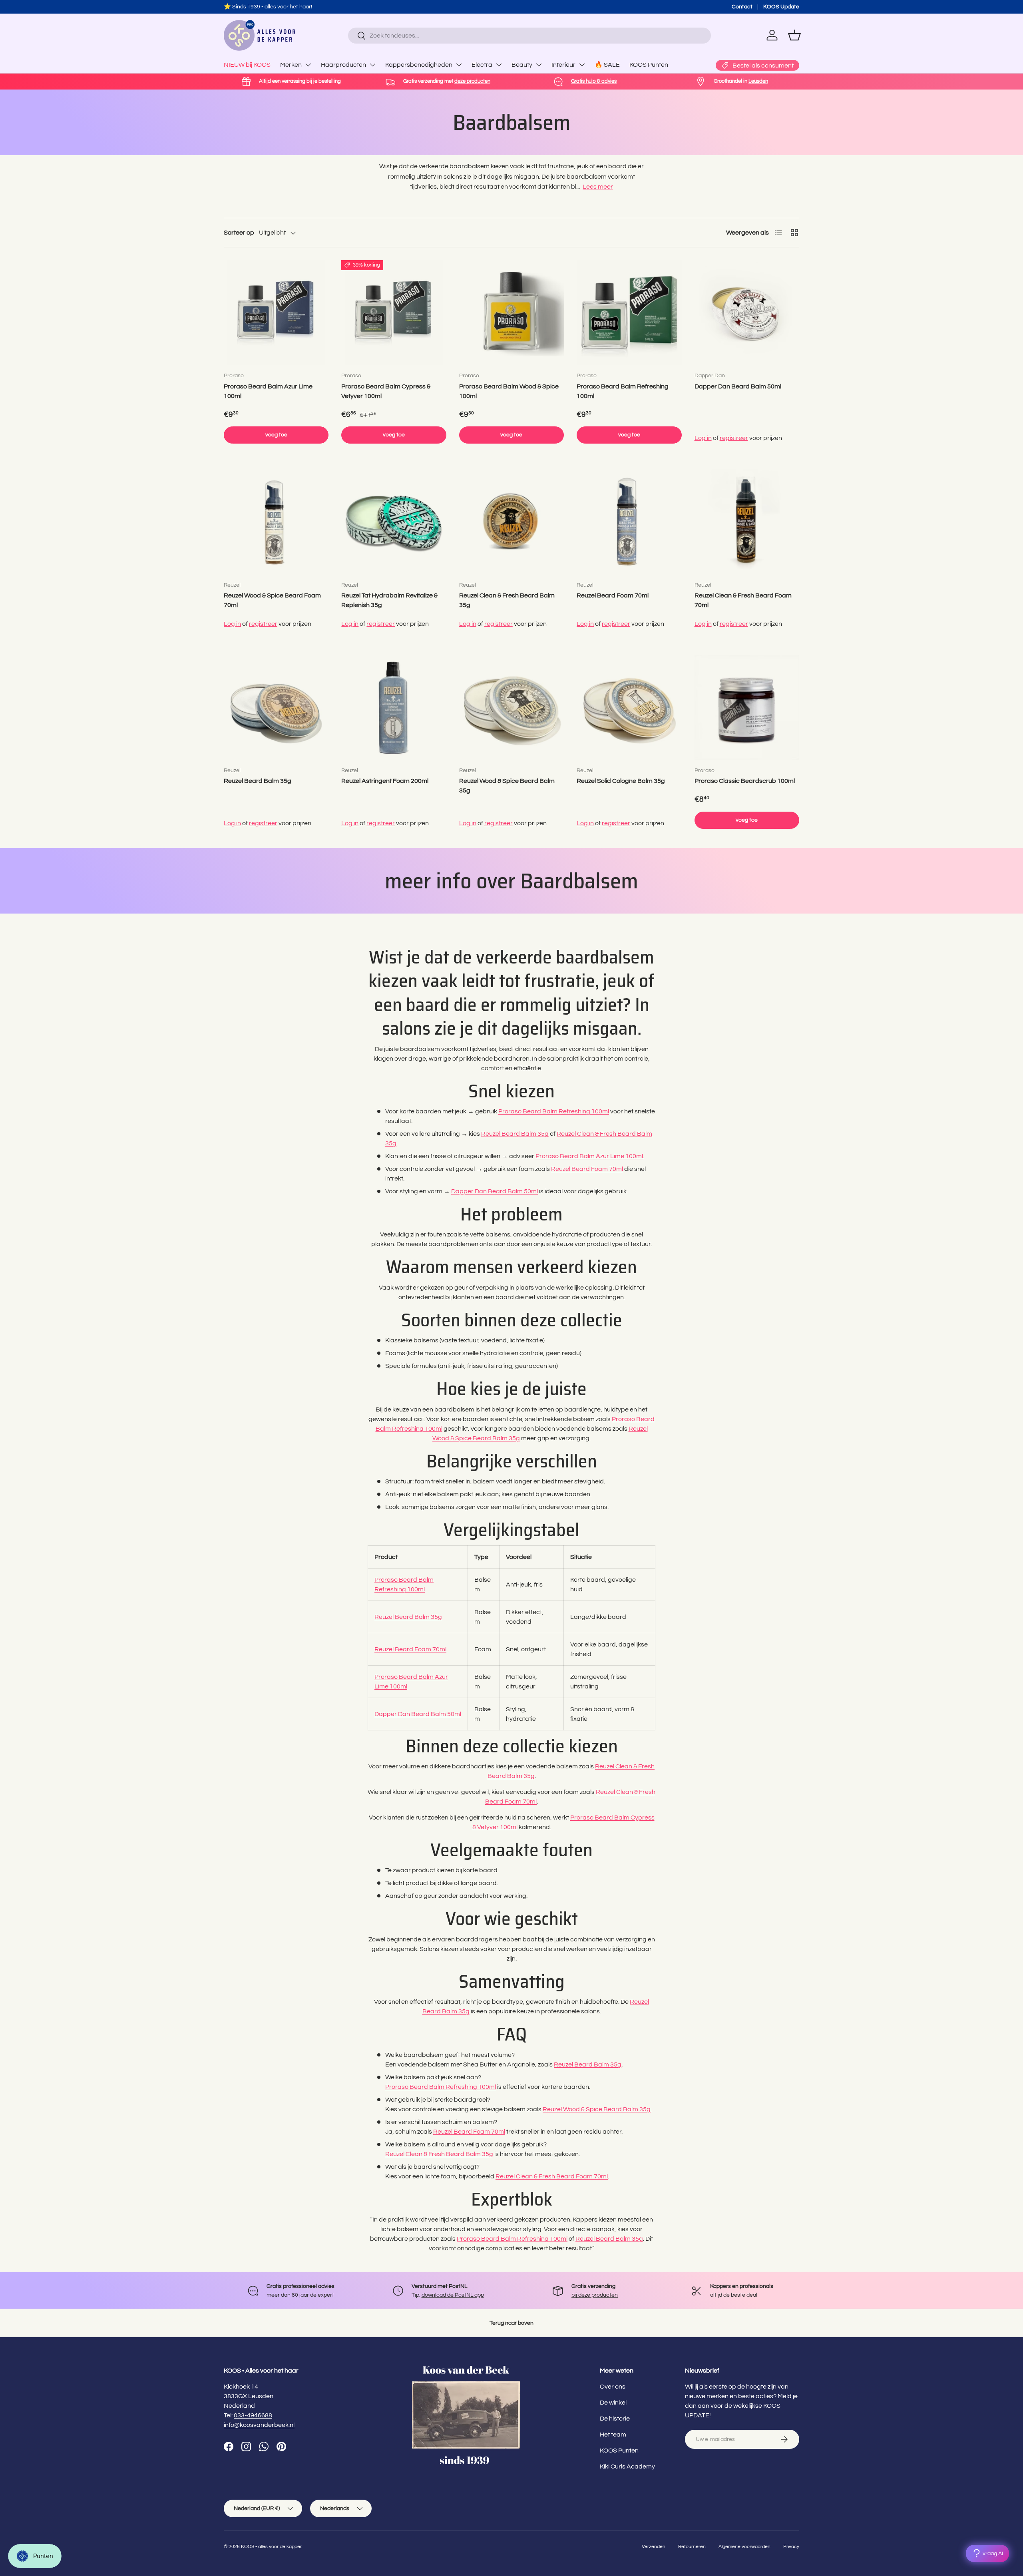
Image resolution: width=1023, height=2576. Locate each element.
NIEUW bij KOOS (247, 65)
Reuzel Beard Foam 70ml (613, 595)
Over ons (613, 2387)
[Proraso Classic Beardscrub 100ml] (747, 707)
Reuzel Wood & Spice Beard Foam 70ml (272, 600)
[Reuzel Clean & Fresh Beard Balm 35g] (511, 522)
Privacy (791, 2547)
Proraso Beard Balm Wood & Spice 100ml (509, 391)
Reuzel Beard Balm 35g (258, 781)
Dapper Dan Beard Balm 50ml (738, 386)
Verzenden (654, 2547)
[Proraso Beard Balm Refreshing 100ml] (629, 313)
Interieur (563, 65)
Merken (291, 65)
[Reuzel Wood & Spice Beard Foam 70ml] (276, 522)
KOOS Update (781, 7)
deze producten (300, 7)
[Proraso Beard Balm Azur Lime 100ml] (276, 313)
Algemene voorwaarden (744, 2547)
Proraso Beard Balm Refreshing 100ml (623, 391)
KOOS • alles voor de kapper (271, 2547)
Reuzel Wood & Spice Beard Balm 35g (507, 786)
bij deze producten (595, 2295)
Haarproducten (343, 65)
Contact (742, 7)
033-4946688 (253, 2415)
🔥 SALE (607, 65)
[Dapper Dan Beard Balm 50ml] (747, 313)
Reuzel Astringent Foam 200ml (385, 781)
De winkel (613, 2403)
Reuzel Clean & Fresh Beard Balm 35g (507, 600)
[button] (794, 35)
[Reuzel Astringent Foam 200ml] (394, 707)
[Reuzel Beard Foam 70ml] (629, 522)
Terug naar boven (511, 2323)
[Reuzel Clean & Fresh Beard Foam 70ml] (747, 522)
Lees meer (598, 187)
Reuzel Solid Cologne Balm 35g (621, 781)
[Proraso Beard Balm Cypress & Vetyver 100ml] (394, 313)
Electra (482, 65)
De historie (615, 2419)
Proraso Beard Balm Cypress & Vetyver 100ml (386, 391)
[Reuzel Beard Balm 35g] (276, 707)
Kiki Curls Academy (627, 2467)
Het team (613, 2435)
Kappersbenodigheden (419, 65)
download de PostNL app (453, 2295)
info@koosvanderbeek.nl (259, 2425)
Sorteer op (239, 233)
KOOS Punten (649, 65)
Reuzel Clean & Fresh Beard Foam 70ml (743, 600)
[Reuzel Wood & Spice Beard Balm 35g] (511, 707)
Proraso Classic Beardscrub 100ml (745, 781)
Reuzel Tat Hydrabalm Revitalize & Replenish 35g (389, 600)
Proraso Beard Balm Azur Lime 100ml (268, 391)
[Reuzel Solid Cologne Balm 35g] (629, 707)
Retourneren (692, 2547)
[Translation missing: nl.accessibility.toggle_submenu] (308, 65)
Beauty (522, 65)
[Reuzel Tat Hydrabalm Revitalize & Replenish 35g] (394, 522)
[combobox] (529, 36)
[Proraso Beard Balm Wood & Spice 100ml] (511, 313)
